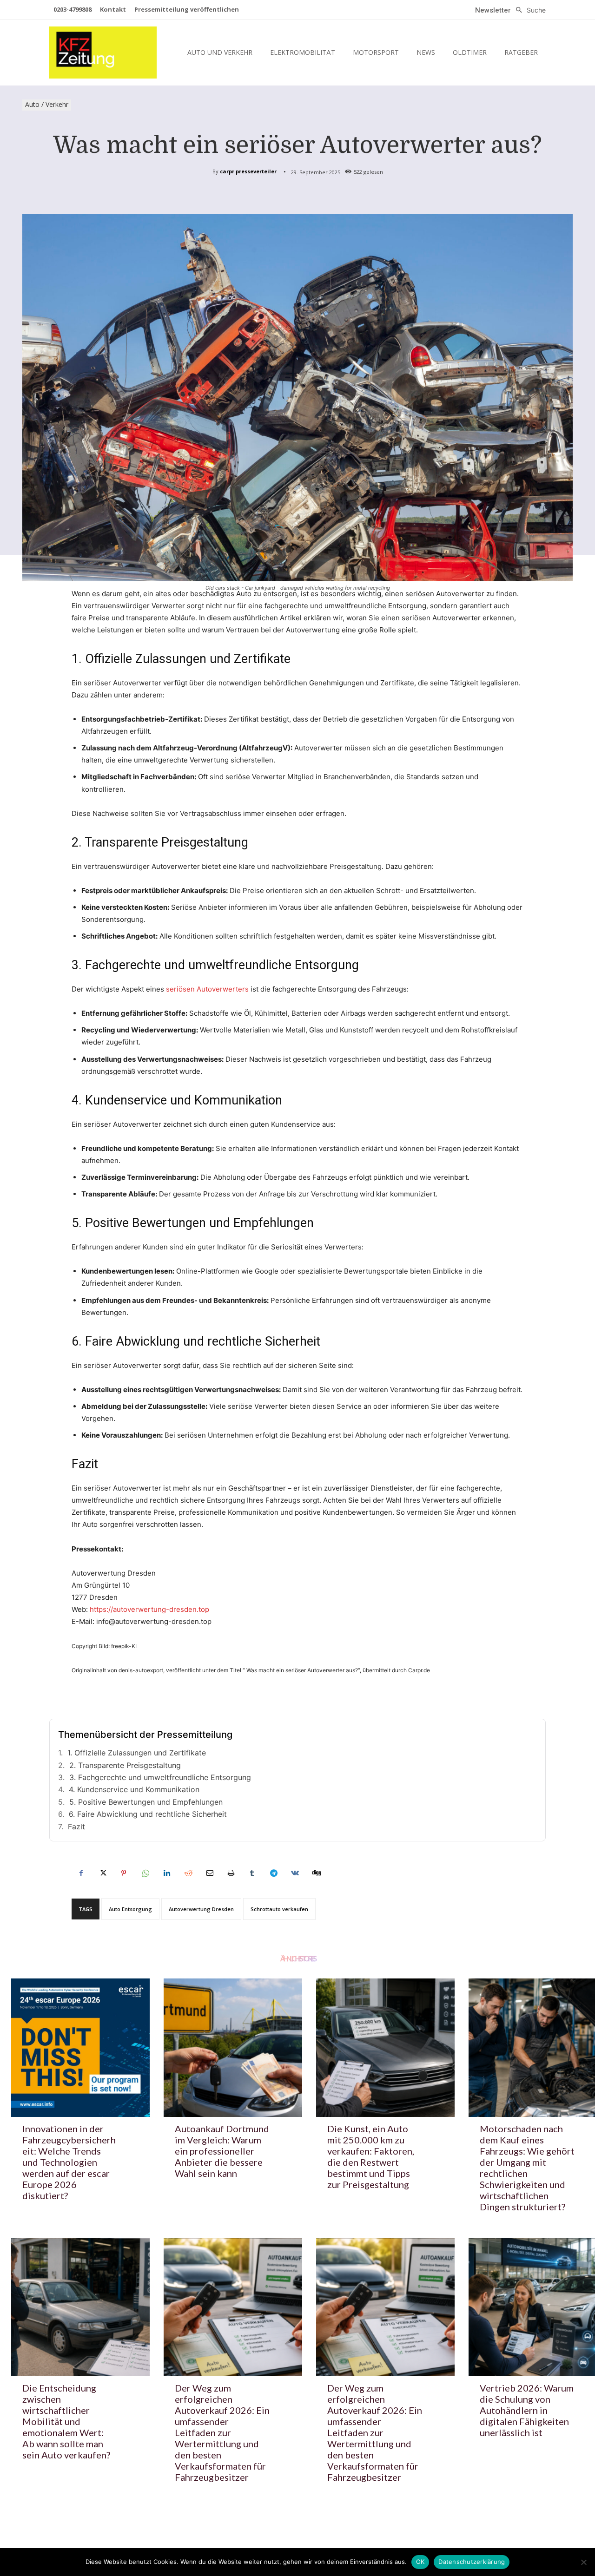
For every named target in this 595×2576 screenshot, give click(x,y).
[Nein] (583, 2562)
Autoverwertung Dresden (201, 1909)
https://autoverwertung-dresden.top (149, 1609)
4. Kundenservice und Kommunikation (134, 1789)
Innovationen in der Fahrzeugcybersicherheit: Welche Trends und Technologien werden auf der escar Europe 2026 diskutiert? (69, 2162)
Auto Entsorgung (130, 1909)
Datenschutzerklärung (472, 2562)
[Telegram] (273, 1873)
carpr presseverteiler (248, 171)
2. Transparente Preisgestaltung (125, 1765)
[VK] (295, 1873)
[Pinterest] (124, 1873)
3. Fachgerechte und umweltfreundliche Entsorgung (160, 1777)
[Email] (209, 1873)
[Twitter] (102, 1873)
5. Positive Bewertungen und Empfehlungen (146, 1802)
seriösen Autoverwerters (207, 989)
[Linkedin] (166, 1873)
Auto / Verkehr (47, 104)
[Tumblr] (252, 1873)
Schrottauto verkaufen (279, 1909)
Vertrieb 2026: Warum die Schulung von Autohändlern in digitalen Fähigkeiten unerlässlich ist (527, 2410)
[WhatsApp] (145, 1873)
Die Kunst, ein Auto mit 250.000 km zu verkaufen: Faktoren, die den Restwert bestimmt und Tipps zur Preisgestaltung (371, 2156)
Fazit (76, 1827)
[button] (528, 10)
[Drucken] (231, 1873)
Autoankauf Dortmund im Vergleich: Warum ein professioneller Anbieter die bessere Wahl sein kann (222, 2151)
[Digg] (316, 1873)
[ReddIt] (188, 1873)
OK (420, 2562)
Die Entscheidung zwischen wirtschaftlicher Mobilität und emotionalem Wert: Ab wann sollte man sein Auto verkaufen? (66, 2421)
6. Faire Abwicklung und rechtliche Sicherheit (148, 1814)
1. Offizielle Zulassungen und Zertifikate (137, 1753)
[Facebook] (81, 1873)
